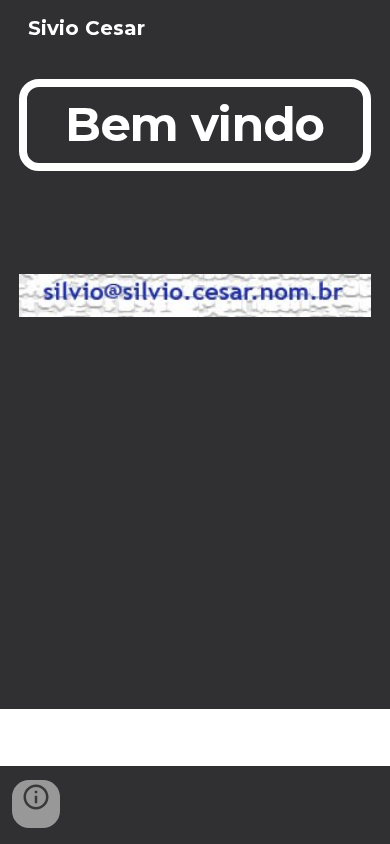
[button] (36, 804)
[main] (195, 125)
